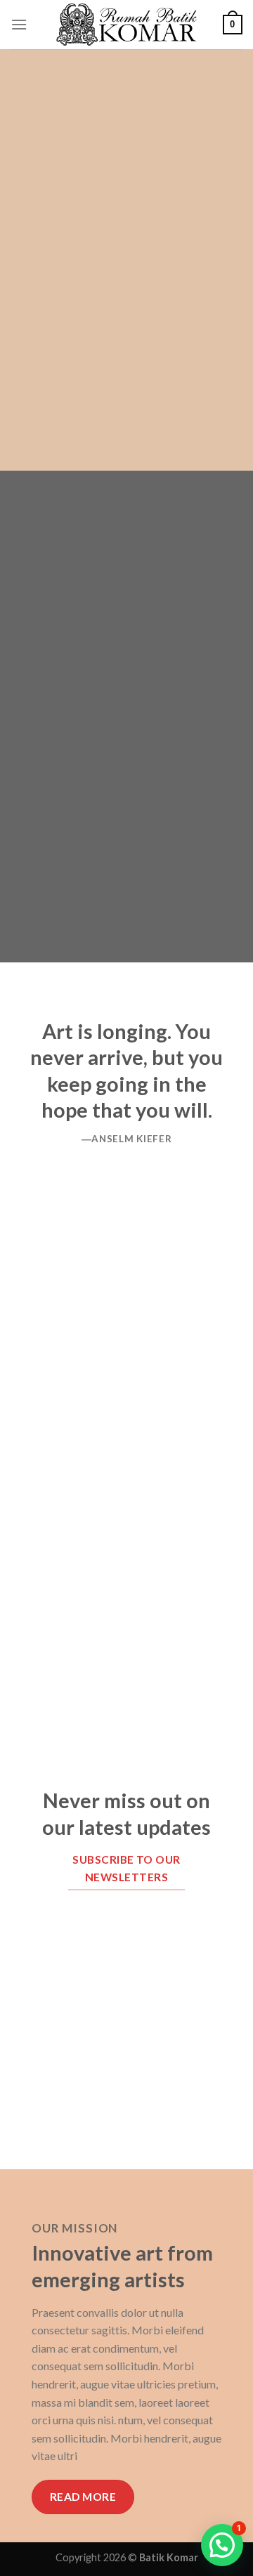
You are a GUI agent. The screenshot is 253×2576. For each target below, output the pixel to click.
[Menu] (19, 24)
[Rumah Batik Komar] (126, 25)
